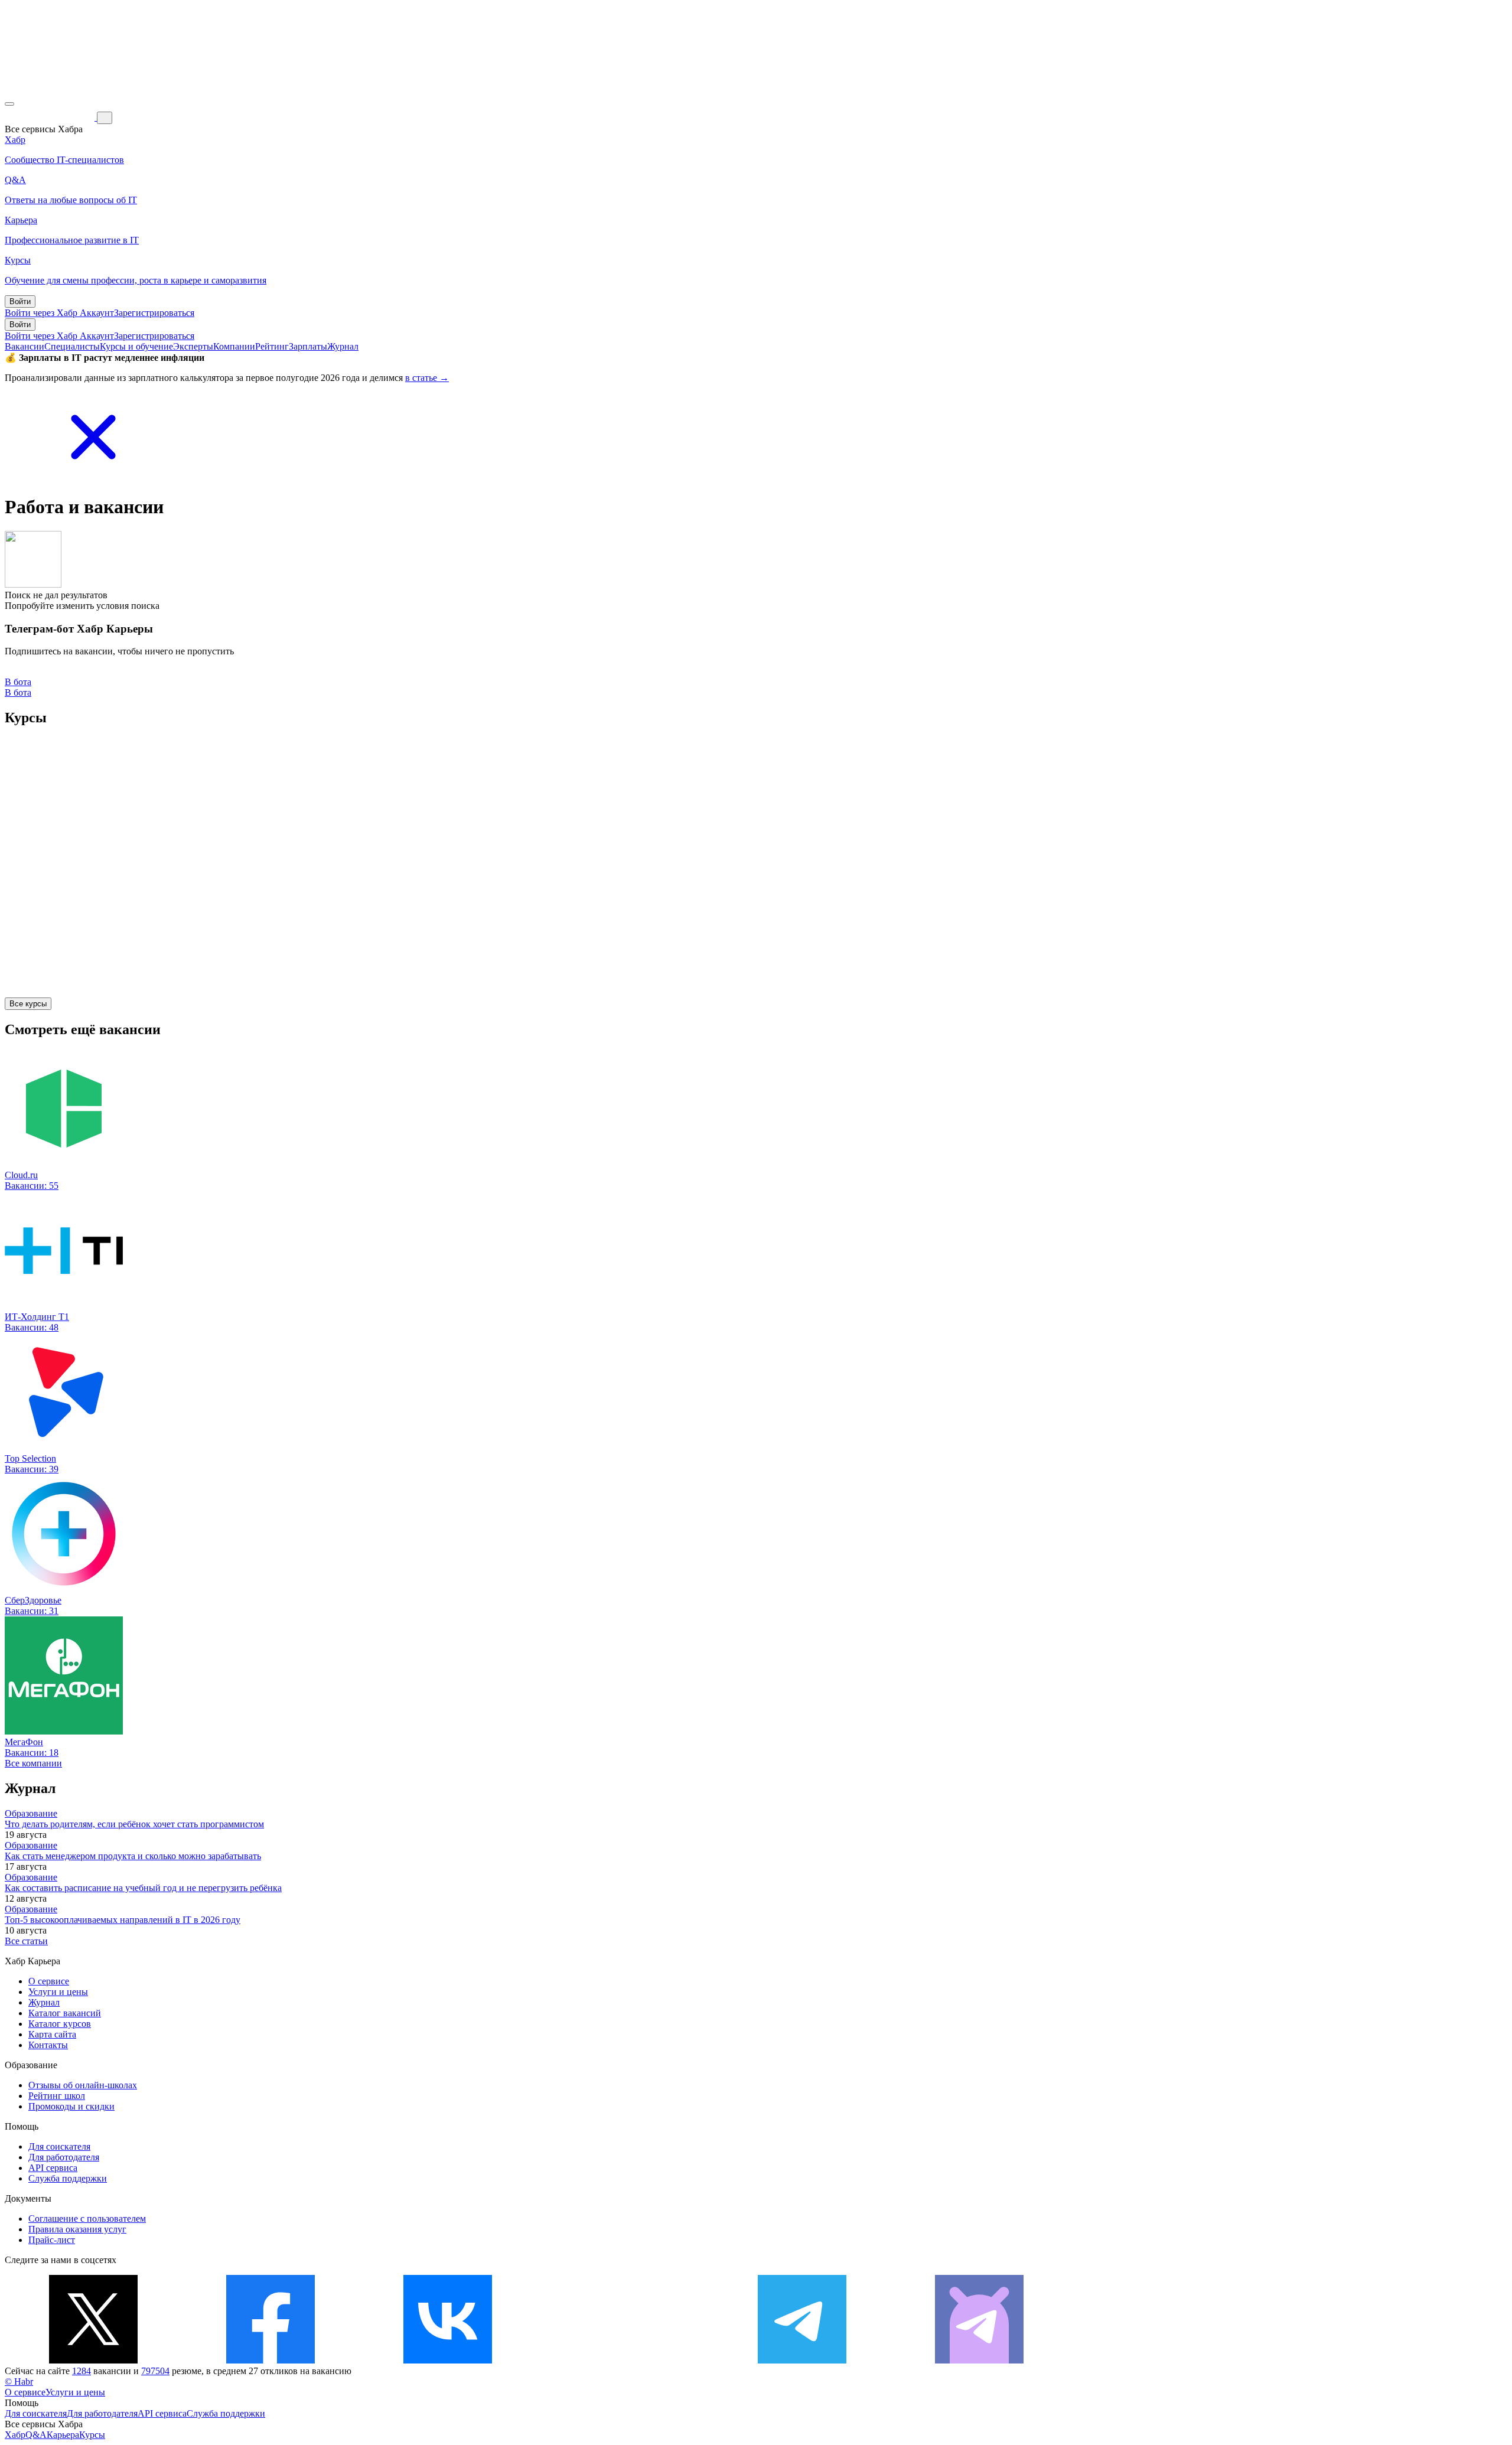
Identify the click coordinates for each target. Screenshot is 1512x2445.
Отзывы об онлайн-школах (83, 2085)
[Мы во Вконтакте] (448, 2360)
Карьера (63, 2435)
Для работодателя (64, 2157)
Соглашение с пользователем (87, 2219)
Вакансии (25, 346)
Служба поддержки (68, 2178)
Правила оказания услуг (77, 2229)
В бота (18, 692)
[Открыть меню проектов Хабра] (9, 104)
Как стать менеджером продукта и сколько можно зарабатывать (133, 1856)
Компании (234, 346)
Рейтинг (272, 346)
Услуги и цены (58, 1992)
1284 (82, 2371)
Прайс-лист (52, 2240)
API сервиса (53, 2168)
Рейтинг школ (57, 2096)
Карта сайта (52, 2034)
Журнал (343, 346)
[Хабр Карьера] (51, 117)
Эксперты (193, 346)
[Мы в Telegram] (802, 2360)
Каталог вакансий (65, 2013)
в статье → (427, 378)
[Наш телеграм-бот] (979, 2360)
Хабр (15, 2435)
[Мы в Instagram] (625, 2360)
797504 (155, 2371)
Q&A (36, 2435)
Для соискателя (59, 2146)
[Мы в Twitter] (93, 2360)
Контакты (48, 2045)
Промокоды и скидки (71, 2106)
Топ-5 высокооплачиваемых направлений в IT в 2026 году (123, 1920)
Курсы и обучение (136, 346)
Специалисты (72, 346)
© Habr (19, 2382)
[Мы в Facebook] (271, 2360)
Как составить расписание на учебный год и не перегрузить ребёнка (143, 1888)
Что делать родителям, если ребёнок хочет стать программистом (134, 1824)
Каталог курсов (60, 2024)
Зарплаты (308, 346)
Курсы (92, 2435)
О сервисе (49, 1981)
